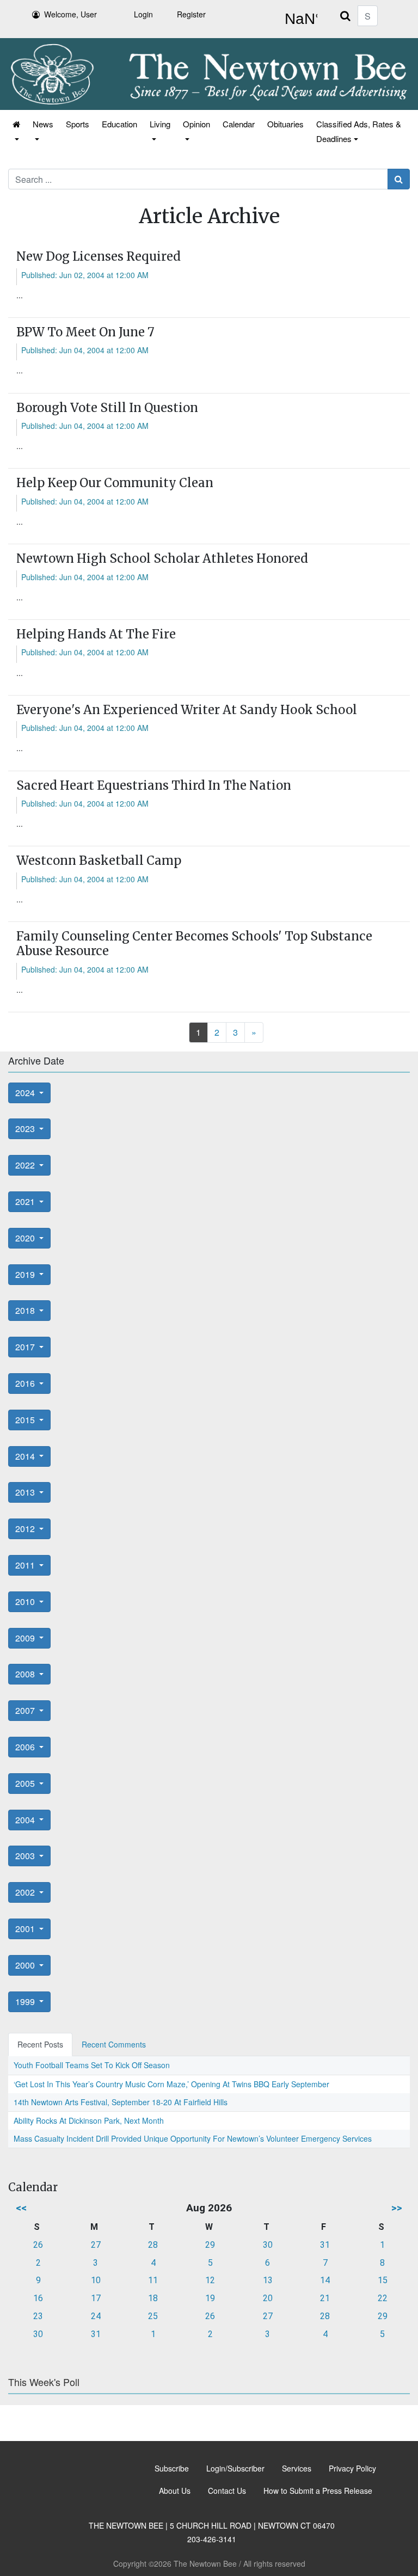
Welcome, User (70, 14)
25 (153, 2316)
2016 (26, 1383)
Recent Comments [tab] (114, 2044)
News (43, 124)
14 (325, 2280)
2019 (26, 1274)
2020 (26, 1238)
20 (268, 2298)
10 (96, 2280)
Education (119, 124)
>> (397, 2208)
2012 (26, 1529)
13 (268, 2280)
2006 (26, 1747)
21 (325, 2298)
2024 (26, 1093)
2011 (26, 1565)
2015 (26, 1420)
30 (268, 2245)
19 (210, 2298)
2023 (26, 1129)
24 (96, 2316)
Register (191, 14)
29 (210, 2245)
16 (38, 2298)
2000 (26, 1965)
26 (38, 2245)
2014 (26, 1456)
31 (325, 2245)
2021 (26, 1201)
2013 (26, 1492)
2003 (26, 1856)
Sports (78, 124)
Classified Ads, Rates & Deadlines (359, 131)
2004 (26, 1820)
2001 (26, 1929)
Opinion (196, 124)
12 (210, 2280)
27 (96, 2245)
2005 (26, 1783)
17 (96, 2298)
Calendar (239, 124)
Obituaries (285, 124)
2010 (26, 1601)
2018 (26, 1310)
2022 (26, 1165)
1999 (26, 2002)
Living (160, 124)
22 (383, 2298)
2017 (26, 1347)
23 (38, 2316)
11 (153, 2280)
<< (21, 2208)
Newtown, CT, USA (299, 19)
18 (153, 2298)
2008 (26, 1674)
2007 (26, 1710)
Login (143, 14)
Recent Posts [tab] (40, 2044)
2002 (26, 1892)
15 (383, 2280)
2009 (26, 1638)
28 (153, 2245)
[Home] (16, 131)
